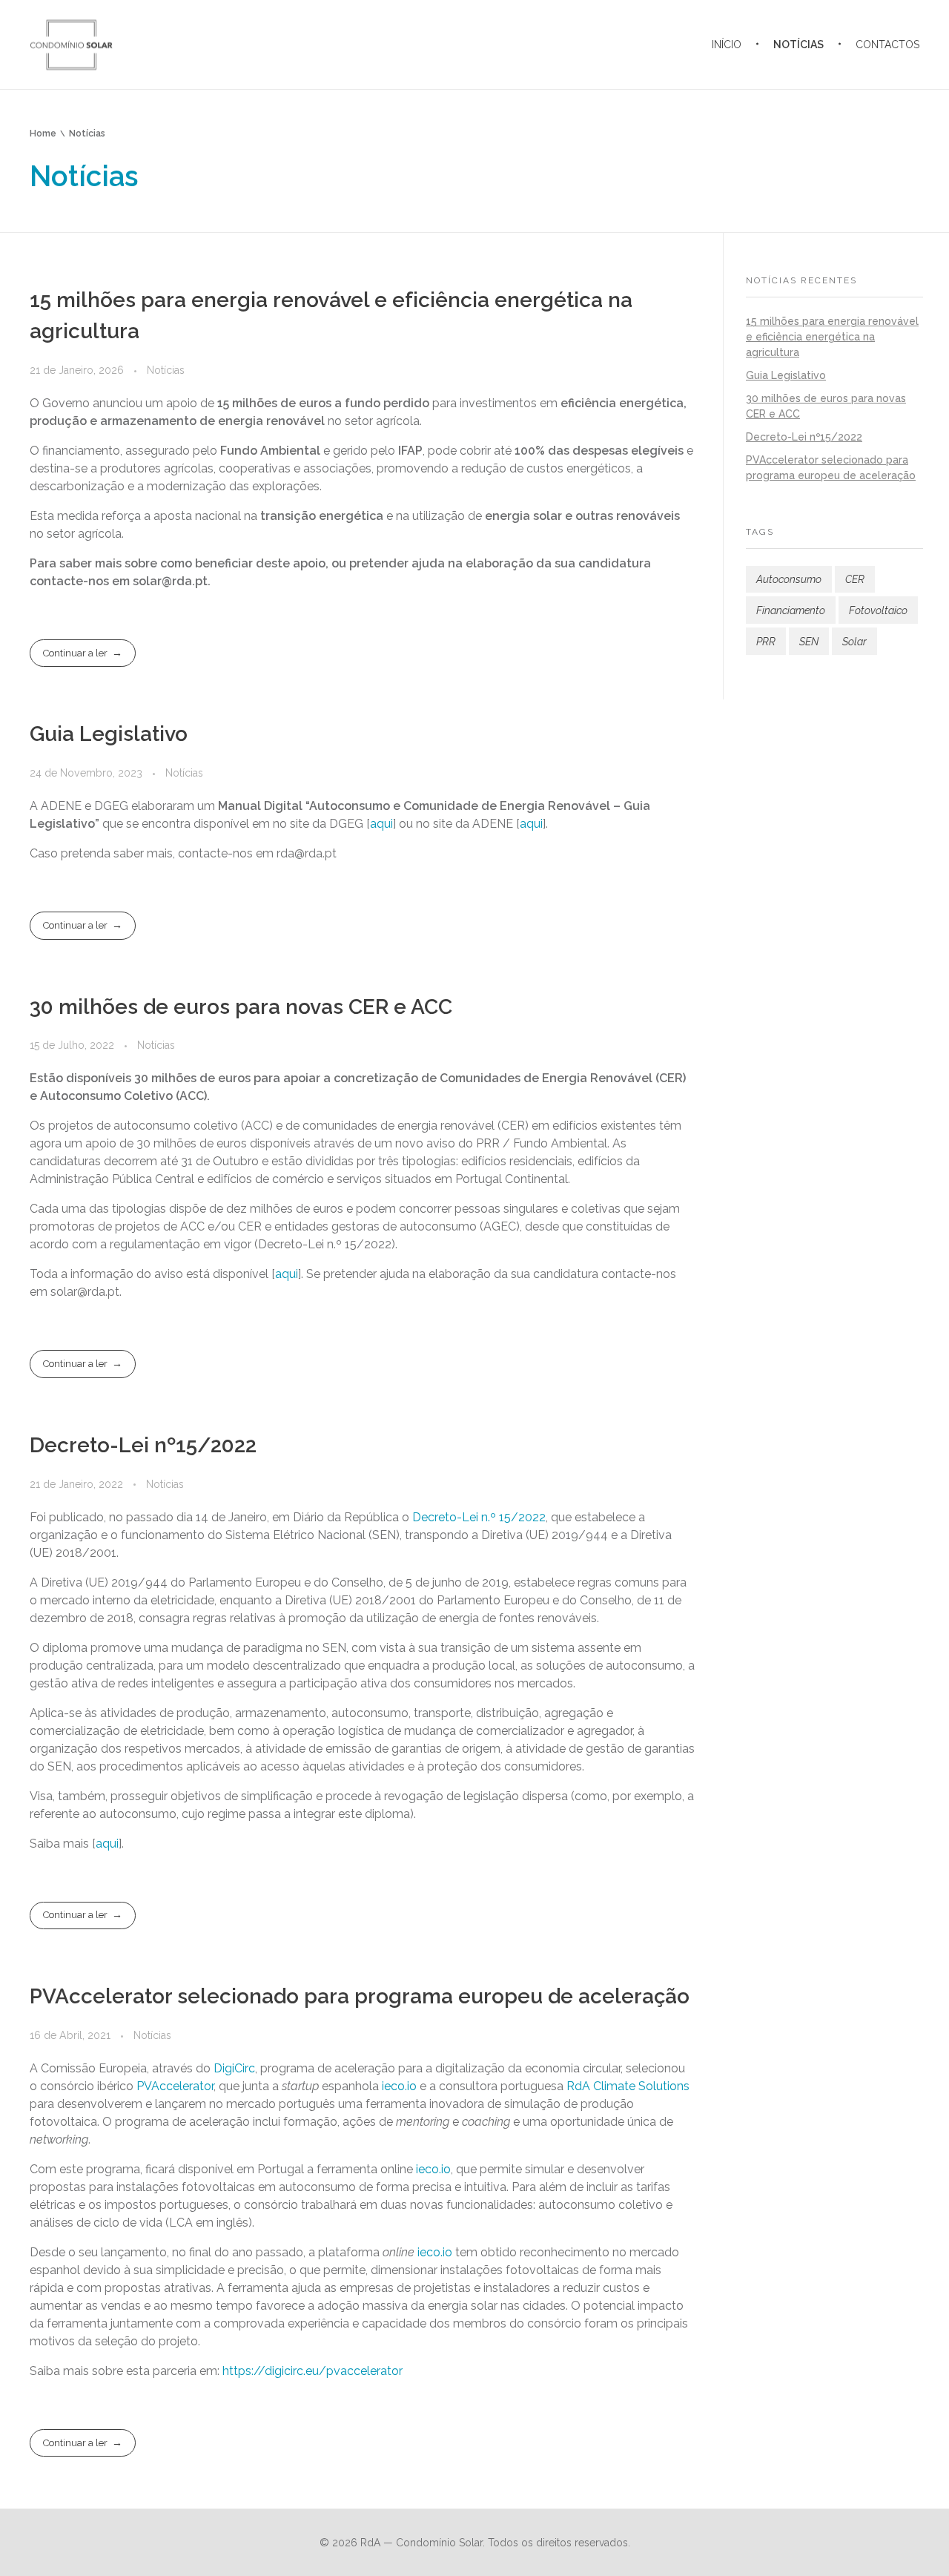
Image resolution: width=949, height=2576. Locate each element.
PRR (766, 642)
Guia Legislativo (109, 734)
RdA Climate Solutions (628, 2086)
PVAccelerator (175, 2086)
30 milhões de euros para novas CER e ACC (241, 1007)
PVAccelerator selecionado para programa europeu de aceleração (360, 1996)
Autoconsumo (789, 579)
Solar (854, 642)
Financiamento (791, 610)
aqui (381, 824)
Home (43, 134)
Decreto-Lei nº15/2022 (143, 1445)
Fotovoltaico (878, 610)
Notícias (166, 370)
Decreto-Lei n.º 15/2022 (479, 1517)
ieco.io (399, 2086)
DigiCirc (234, 2068)
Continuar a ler (75, 653)
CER (855, 579)
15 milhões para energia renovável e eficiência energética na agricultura (832, 337)
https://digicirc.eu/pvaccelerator (313, 2371)
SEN (809, 642)
